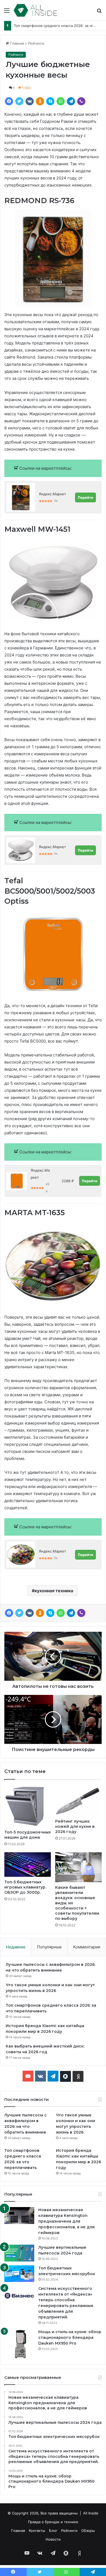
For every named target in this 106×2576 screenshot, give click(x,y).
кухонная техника (54, 1591)
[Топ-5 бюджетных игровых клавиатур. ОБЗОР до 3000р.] (28, 1864)
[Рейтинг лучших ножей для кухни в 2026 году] (78, 1801)
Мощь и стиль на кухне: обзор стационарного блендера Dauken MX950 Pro (70, 2337)
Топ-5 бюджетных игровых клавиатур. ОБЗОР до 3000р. (25, 1887)
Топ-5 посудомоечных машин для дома (28, 1835)
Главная (16, 43)
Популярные (49, 1947)
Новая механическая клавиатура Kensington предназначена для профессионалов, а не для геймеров (66, 2221)
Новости (53, 2539)
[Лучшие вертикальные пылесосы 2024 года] (19, 2253)
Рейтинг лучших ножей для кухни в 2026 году (75, 1826)
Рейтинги (36, 43)
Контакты (37, 2531)
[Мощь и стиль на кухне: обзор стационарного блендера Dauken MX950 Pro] (19, 2344)
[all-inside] (35, 10)
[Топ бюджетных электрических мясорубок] (19, 2274)
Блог (53, 2531)
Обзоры (88, 2531)
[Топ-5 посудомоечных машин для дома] (28, 1806)
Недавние (16, 1947)
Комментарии (87, 1947)
